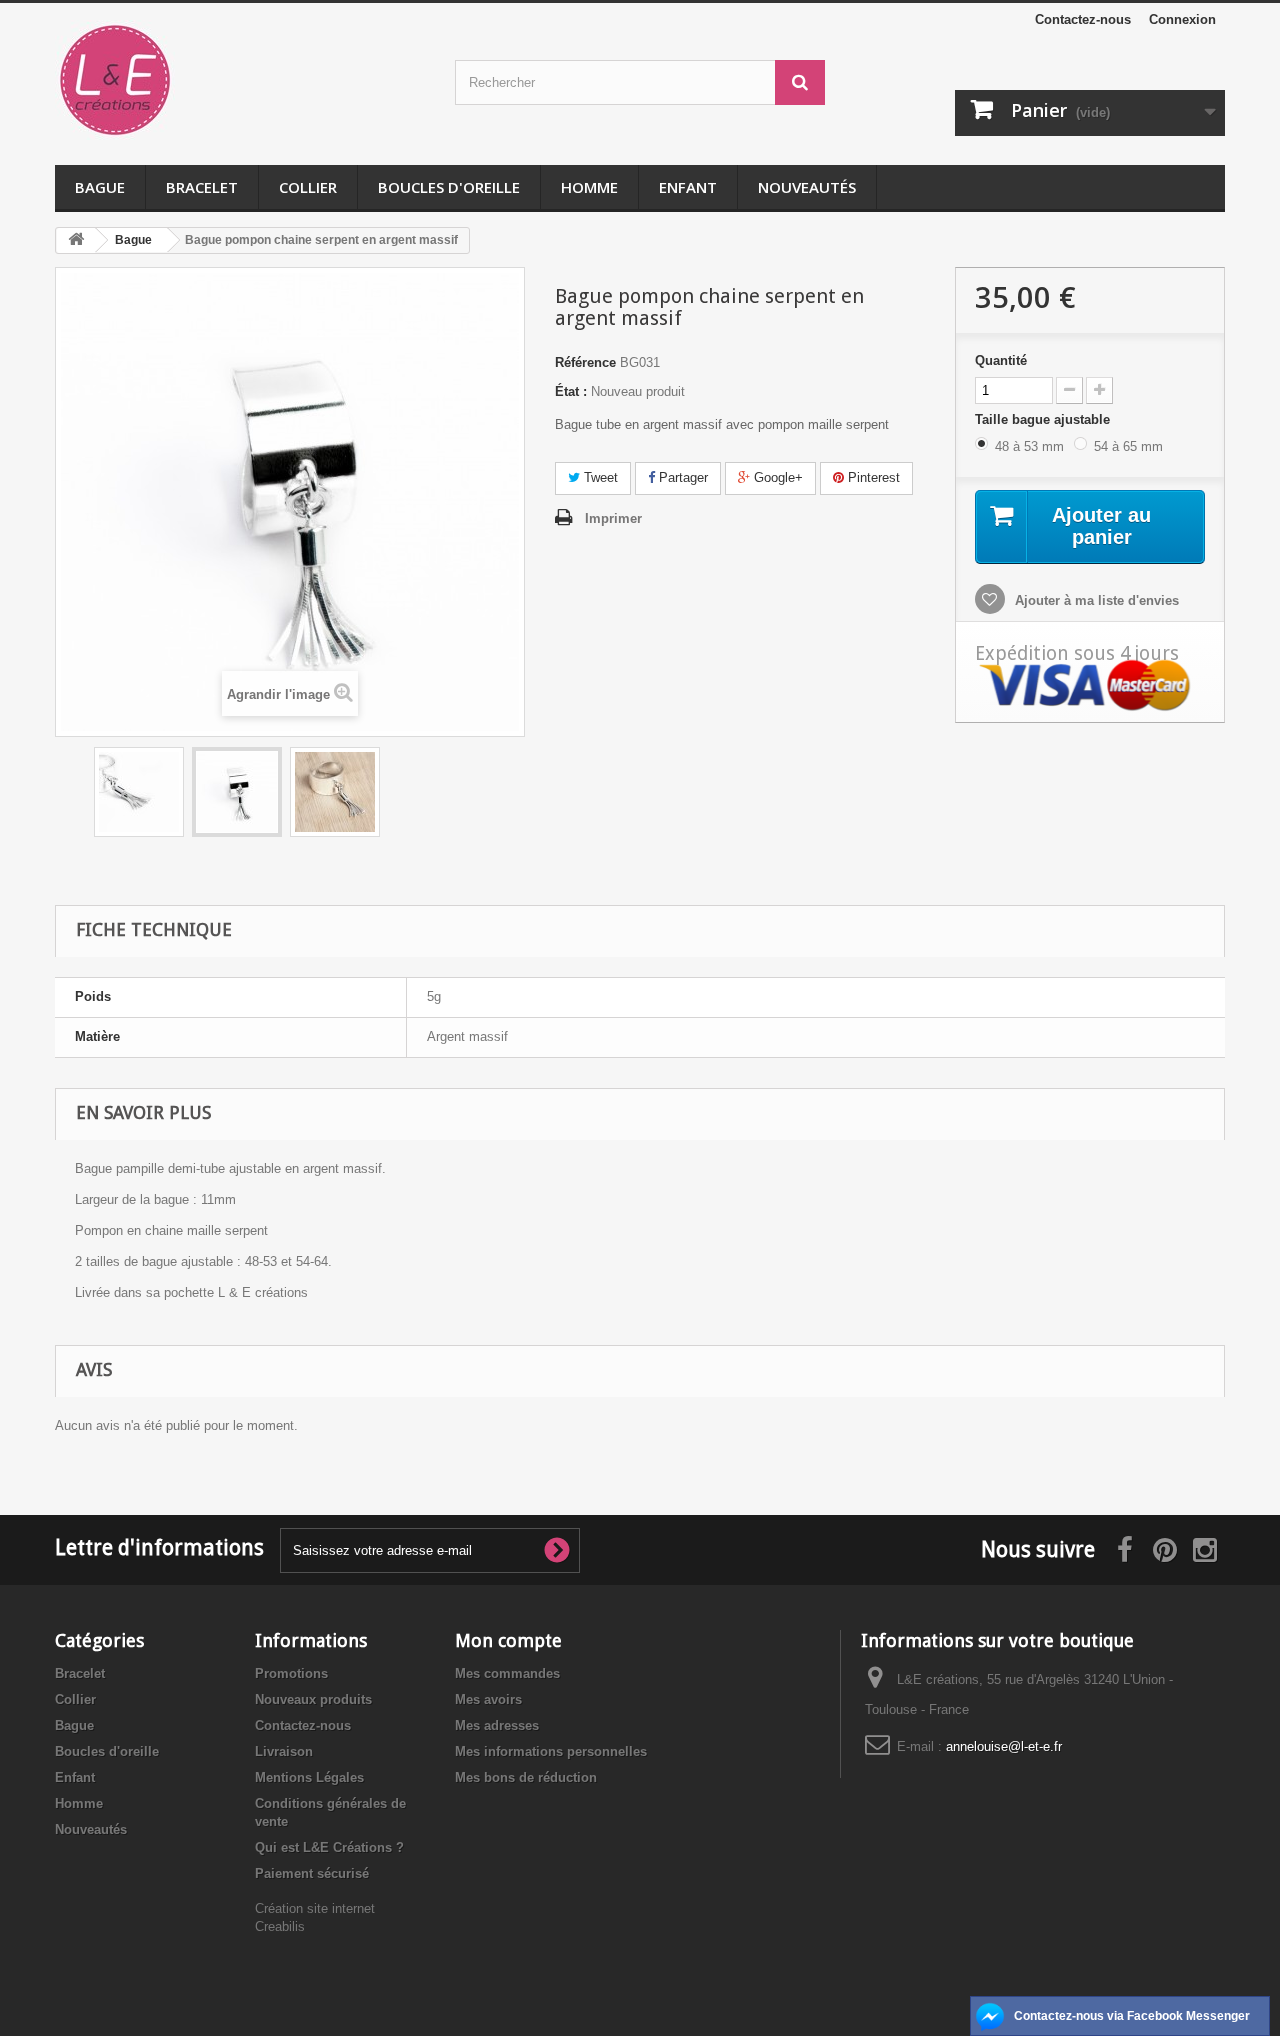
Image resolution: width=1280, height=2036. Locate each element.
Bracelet (202, 187)
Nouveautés (807, 187)
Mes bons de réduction (526, 1777)
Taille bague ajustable (1044, 419)
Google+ (776, 477)
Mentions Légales (309, 1777)
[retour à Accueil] (76, 240)
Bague (100, 187)
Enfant (688, 187)
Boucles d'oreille (449, 187)
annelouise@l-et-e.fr (1004, 1746)
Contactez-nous (1083, 19)
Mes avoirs (488, 1699)
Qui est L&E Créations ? (329, 1847)
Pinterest (872, 477)
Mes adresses (497, 1725)
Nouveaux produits (313, 1699)
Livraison (284, 1751)
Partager (681, 477)
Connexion (1182, 19)
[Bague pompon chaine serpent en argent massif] (139, 792)
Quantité (1001, 360)
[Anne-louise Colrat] (240, 80)
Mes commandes (507, 1673)
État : (571, 391)
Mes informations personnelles (551, 1751)
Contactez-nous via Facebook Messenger (1132, 2016)
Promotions (291, 1673)
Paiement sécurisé (312, 1873)
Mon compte (508, 1640)
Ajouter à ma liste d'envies (1095, 600)
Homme (589, 187)
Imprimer (613, 518)
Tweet (599, 477)
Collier (308, 187)
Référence (585, 362)
